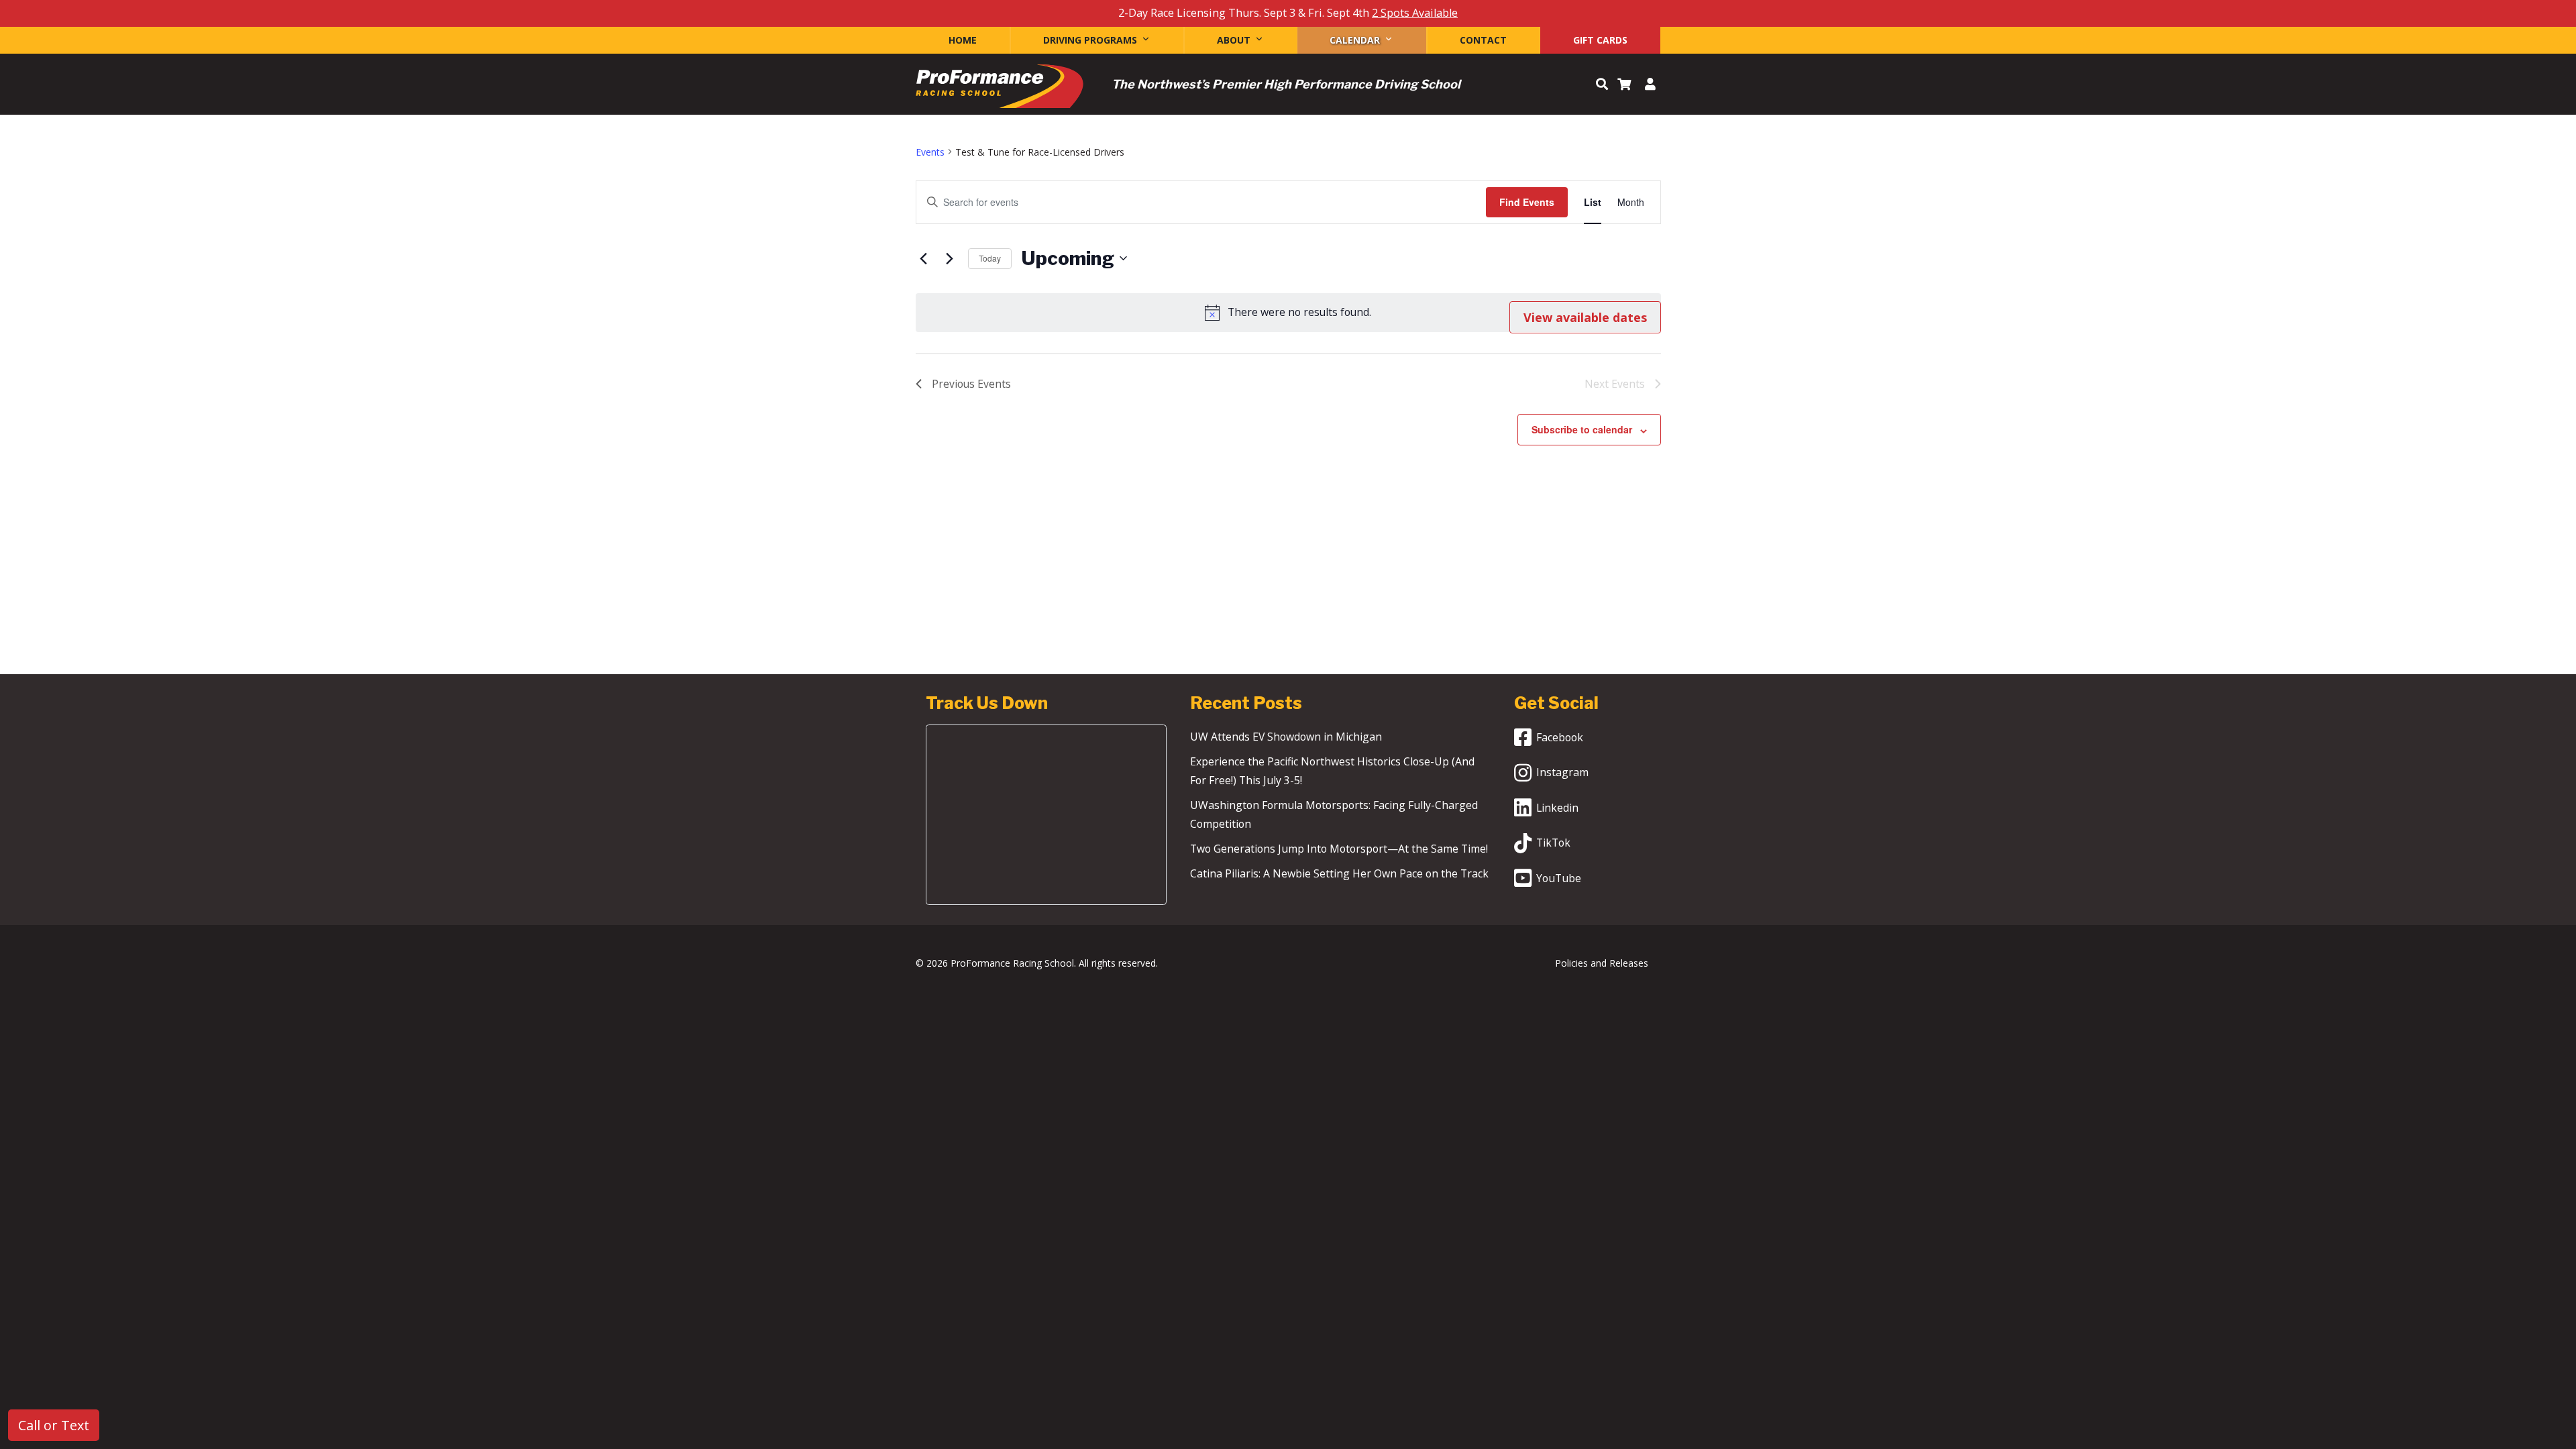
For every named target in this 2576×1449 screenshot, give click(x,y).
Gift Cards (1600, 40)
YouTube (1559, 878)
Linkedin (1557, 808)
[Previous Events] (924, 258)
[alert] (1288, 313)
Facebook (1560, 737)
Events (930, 152)
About (1234, 40)
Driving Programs (1090, 40)
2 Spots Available (1415, 13)
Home (963, 40)
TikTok (1553, 843)
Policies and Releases (1602, 963)
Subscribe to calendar (1582, 429)
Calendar (1355, 40)
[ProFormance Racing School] (1000, 90)
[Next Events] (950, 258)
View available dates (1585, 317)
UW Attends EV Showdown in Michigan (1286, 737)
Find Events (1527, 202)
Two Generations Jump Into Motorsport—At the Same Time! (1339, 849)
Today (990, 258)
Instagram (1562, 772)
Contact (1483, 40)
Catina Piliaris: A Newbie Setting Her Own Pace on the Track (1339, 873)
